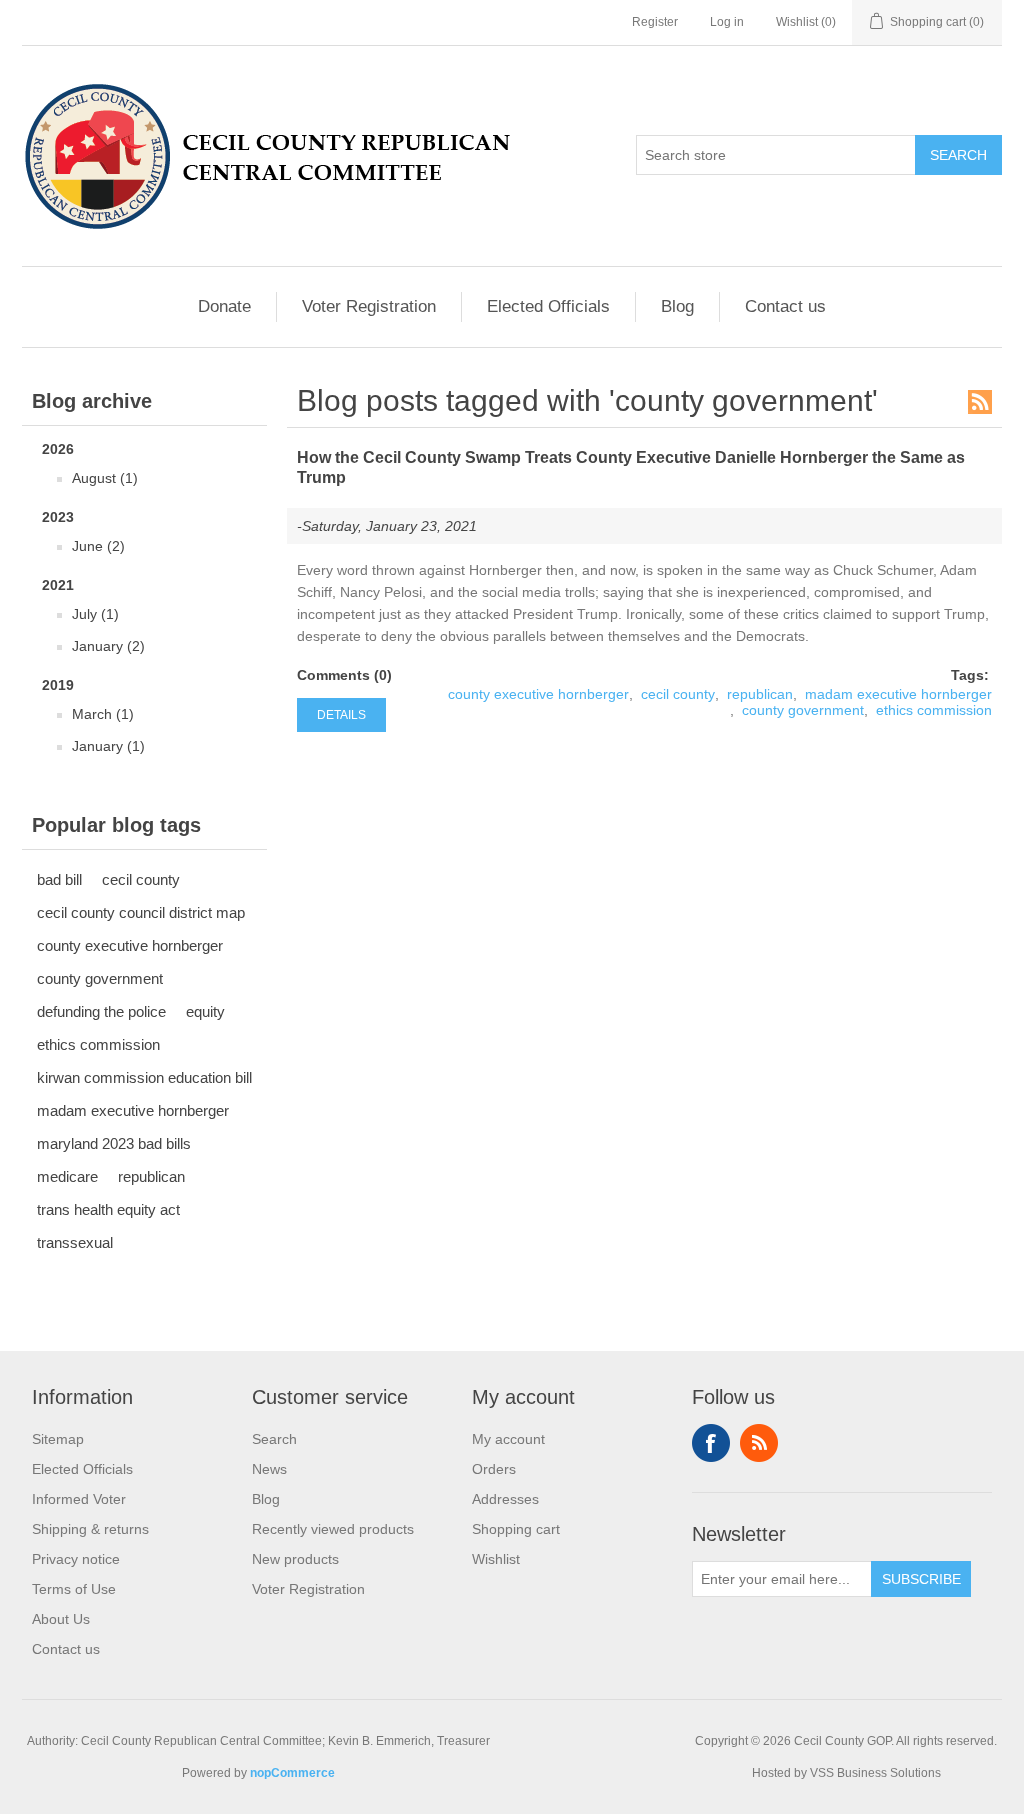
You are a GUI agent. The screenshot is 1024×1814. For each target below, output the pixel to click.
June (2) (98, 546)
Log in (727, 22)
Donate (224, 306)
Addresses (505, 1499)
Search (274, 1439)
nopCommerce (292, 1773)
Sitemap (58, 1439)
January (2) (108, 646)
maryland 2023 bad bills (114, 1143)
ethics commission (98, 1044)
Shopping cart (516, 1529)
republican (151, 1176)
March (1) (103, 714)
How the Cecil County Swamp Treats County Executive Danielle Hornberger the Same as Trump (631, 467)
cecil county (141, 879)
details (341, 715)
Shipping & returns (90, 1529)
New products (295, 1559)
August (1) (105, 478)
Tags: (970, 675)
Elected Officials (548, 306)
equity (205, 1011)
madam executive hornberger (133, 1110)
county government (100, 978)
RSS (980, 402)
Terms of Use (74, 1589)
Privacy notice (76, 1559)
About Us (61, 1619)
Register (655, 22)
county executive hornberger (130, 945)
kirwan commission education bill (144, 1077)
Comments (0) (344, 675)
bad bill (59, 879)
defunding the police (101, 1011)
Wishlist (496, 1559)
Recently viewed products (333, 1529)
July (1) (95, 614)
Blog (677, 306)
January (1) (108, 746)
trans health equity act (108, 1209)
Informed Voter (79, 1499)
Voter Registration (369, 306)
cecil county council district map (141, 912)
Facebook (711, 1443)
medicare (67, 1176)
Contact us (785, 306)
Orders (494, 1469)
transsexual (75, 1242)
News (269, 1469)
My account (508, 1439)
